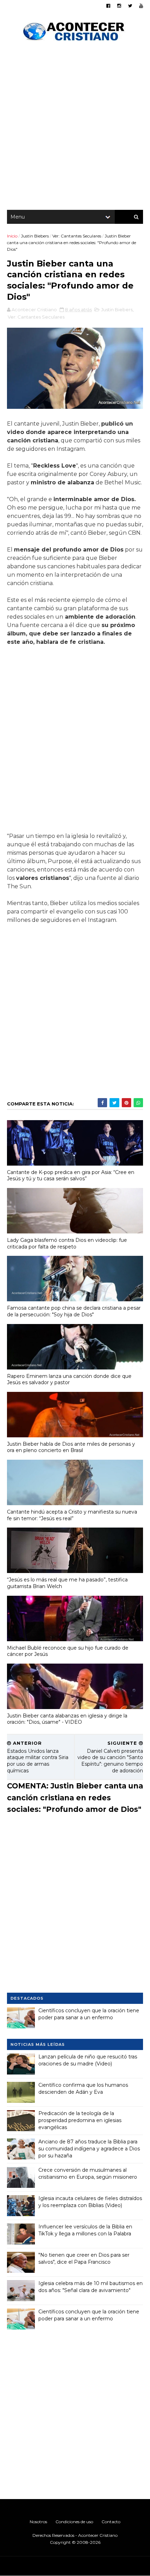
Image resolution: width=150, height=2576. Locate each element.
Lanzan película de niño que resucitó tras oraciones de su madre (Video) (88, 2060)
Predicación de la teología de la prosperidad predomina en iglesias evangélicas (80, 2120)
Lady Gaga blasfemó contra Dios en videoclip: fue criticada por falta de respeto (67, 1243)
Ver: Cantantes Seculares (77, 236)
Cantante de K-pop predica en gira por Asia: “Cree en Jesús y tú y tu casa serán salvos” (71, 1176)
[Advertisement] (75, 128)
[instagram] (119, 6)
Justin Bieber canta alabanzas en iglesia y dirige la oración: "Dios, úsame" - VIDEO (67, 1719)
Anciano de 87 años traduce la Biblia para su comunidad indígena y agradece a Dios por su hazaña (89, 2148)
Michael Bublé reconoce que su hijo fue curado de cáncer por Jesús (68, 1651)
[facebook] (108, 6)
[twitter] (130, 6)
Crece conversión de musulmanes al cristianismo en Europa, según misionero (88, 2173)
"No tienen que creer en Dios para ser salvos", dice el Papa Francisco (84, 2258)
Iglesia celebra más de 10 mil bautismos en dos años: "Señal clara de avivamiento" (91, 2287)
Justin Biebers (35, 236)
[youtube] (141, 6)
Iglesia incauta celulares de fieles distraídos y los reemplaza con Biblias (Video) (90, 2202)
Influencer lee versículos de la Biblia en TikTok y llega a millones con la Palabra (85, 2230)
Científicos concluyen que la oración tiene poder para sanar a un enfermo (89, 2014)
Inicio (12, 236)
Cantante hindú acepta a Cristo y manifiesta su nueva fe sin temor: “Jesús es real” (72, 1515)
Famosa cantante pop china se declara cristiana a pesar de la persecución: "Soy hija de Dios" (74, 1311)
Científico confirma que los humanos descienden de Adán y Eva (83, 2088)
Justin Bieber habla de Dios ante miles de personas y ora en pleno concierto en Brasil (71, 1447)
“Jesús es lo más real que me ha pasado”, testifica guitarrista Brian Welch (67, 1583)
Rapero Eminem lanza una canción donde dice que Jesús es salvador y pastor (69, 1379)
